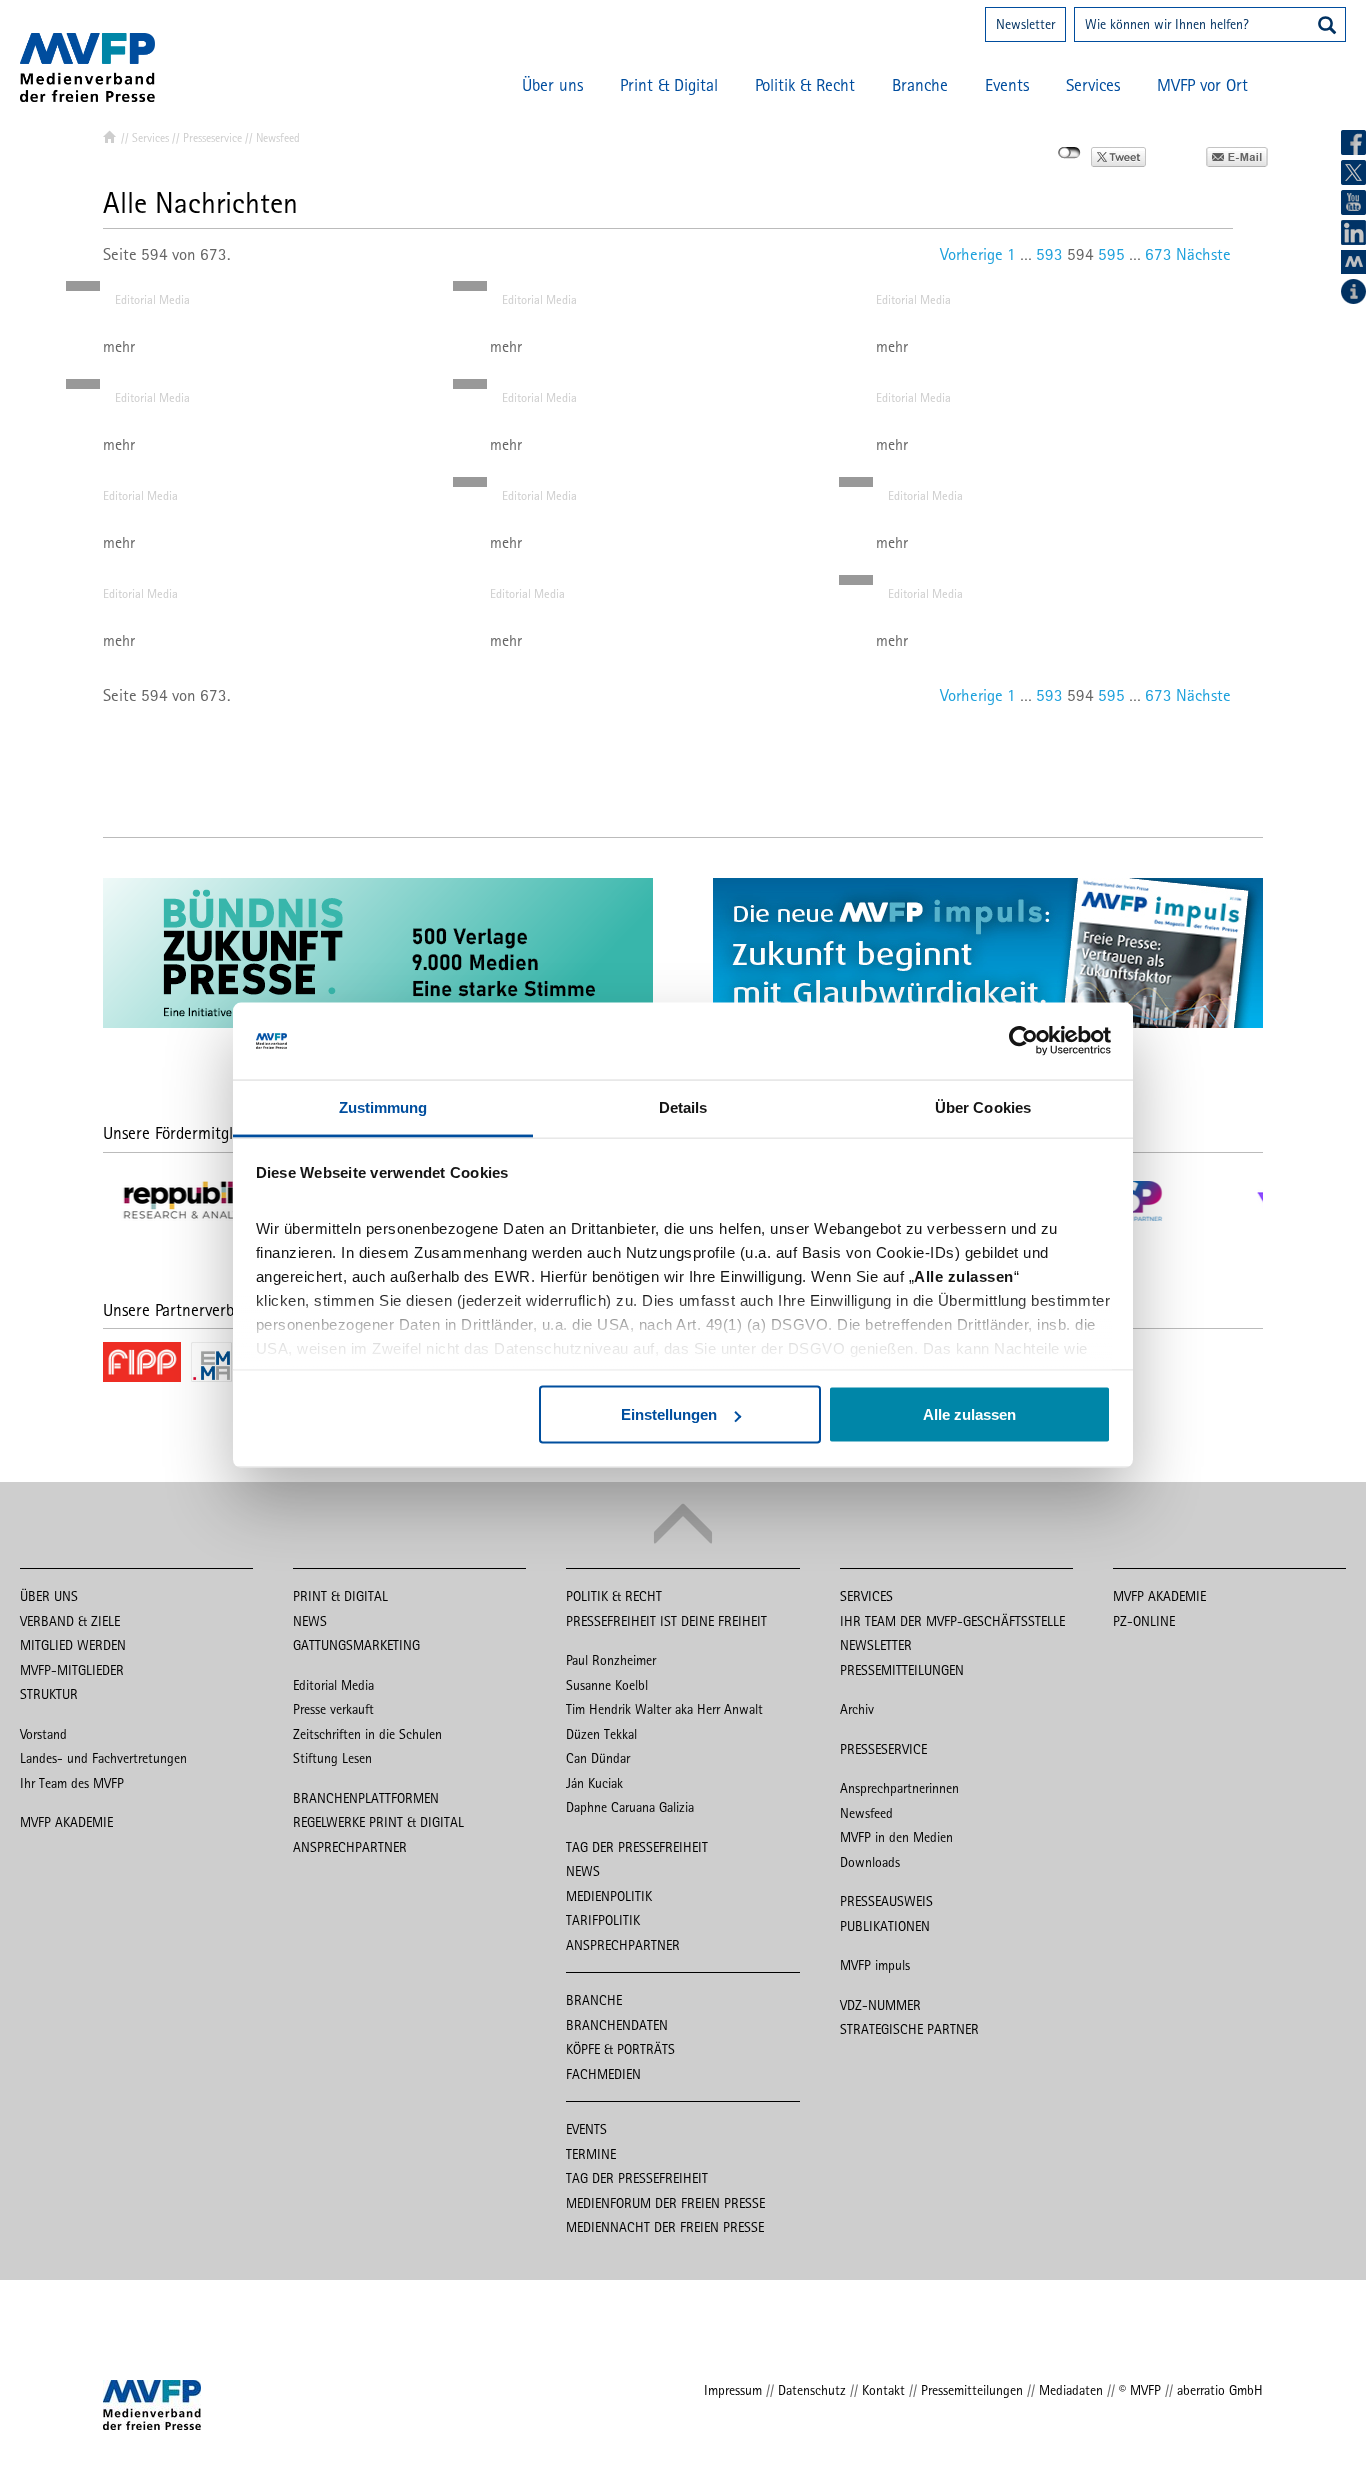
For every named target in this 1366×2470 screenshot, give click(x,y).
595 (1111, 254)
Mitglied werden (73, 1645)
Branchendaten (617, 2025)
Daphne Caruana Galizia (630, 1807)
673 (1158, 254)
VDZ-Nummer (880, 2005)
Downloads (870, 1862)
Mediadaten (1071, 2390)
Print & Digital (669, 85)
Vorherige (971, 254)
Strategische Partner (909, 2029)
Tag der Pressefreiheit (637, 1847)
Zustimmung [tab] (383, 1106)
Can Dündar (598, 1758)
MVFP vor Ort (1202, 85)
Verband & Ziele (70, 1621)
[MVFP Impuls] (1353, 262)
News (310, 1621)
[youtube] (1353, 202)
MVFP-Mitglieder (72, 1670)
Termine (591, 2154)
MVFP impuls (875, 1965)
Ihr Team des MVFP (72, 1783)
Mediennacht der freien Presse (665, 2227)
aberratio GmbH (1220, 2390)
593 (1049, 254)
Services (1093, 85)
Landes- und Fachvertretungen (103, 1758)
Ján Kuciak (594, 1783)
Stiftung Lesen (332, 1758)
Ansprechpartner (350, 1847)
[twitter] (1353, 172)
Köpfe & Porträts (620, 2049)
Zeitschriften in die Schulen (367, 1734)
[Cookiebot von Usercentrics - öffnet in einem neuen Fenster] (1023, 1041)
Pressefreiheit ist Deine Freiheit (666, 1621)
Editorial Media (152, 299)
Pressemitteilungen (902, 1670)
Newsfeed (866, 1813)
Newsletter (1025, 24)
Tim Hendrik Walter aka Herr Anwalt (664, 1709)
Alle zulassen (969, 1414)
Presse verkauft (333, 1709)
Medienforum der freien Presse (665, 2203)
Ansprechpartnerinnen (899, 1788)
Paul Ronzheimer (611, 1660)
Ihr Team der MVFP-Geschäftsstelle (952, 1621)
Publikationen (885, 1926)
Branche (920, 85)
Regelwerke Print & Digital (378, 1822)
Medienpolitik (609, 1896)
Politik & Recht (805, 85)
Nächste (1203, 254)
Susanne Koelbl (607, 1685)
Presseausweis (886, 1901)
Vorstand (43, 1734)
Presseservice (212, 138)
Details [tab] (683, 1106)
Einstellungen (669, 1414)
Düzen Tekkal (601, 1734)
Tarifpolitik (603, 1920)
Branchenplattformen (366, 1798)
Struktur (49, 1694)
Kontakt (883, 2390)
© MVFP (1140, 2390)
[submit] (1327, 27)
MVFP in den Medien (896, 1837)
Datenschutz (812, 2390)
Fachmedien (603, 2074)
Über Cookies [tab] (983, 1106)
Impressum (733, 2390)
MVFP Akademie (66, 1822)
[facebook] (1353, 142)
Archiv (857, 1709)
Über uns (552, 85)
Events (1007, 85)
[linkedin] (1353, 232)
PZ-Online (1144, 1621)
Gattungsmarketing (356, 1645)
